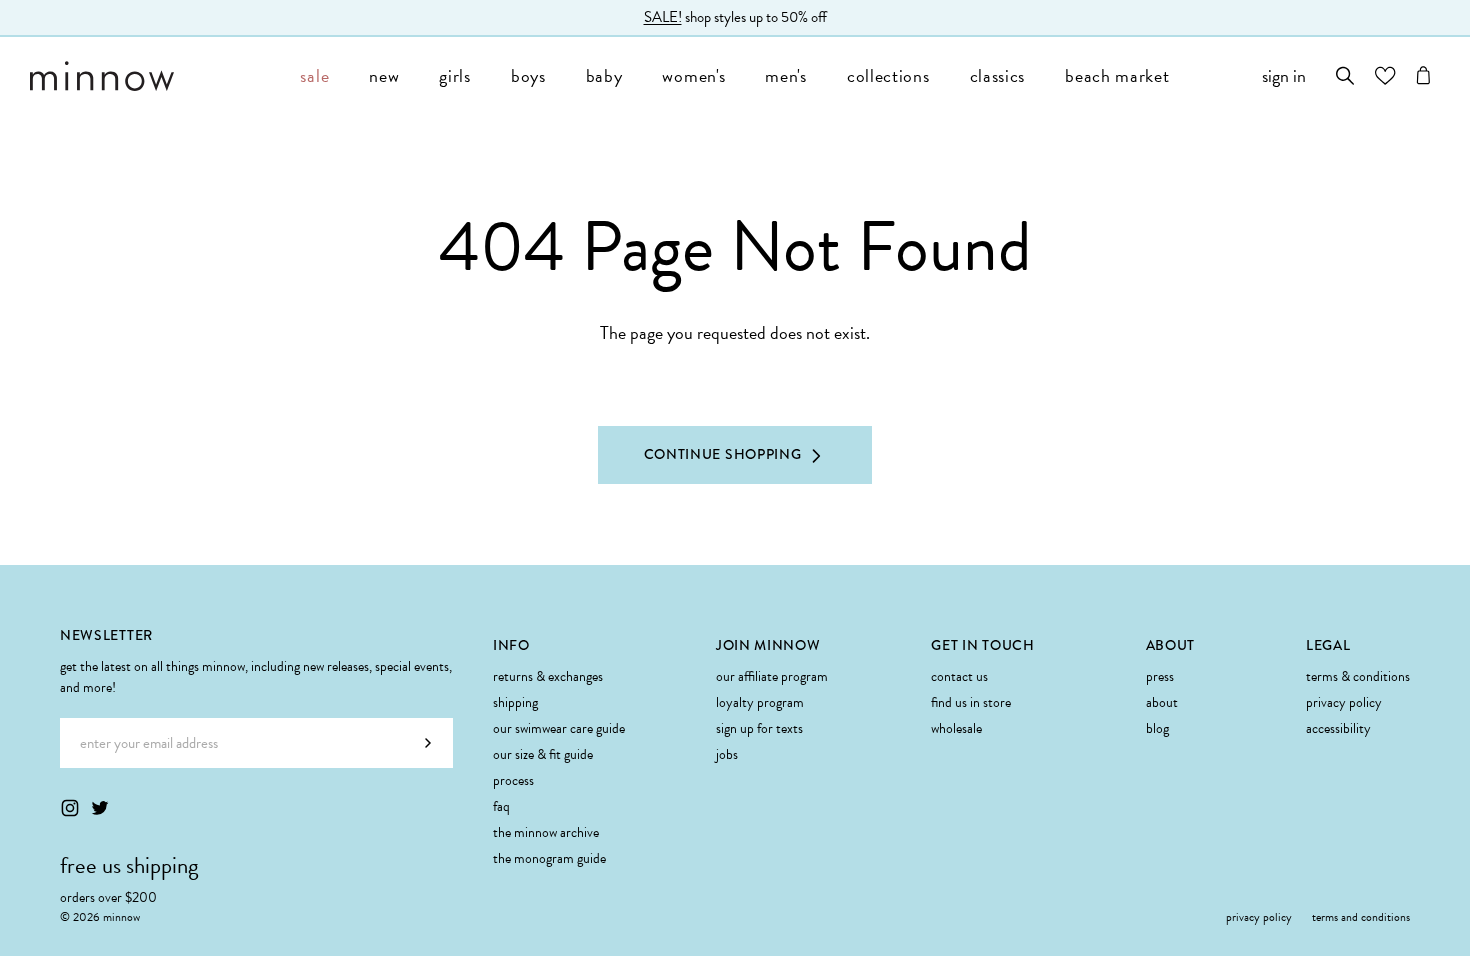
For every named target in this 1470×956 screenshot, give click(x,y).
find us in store (971, 702)
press (1160, 676)
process (513, 780)
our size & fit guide (543, 754)
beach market (1117, 75)
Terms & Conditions (1358, 676)
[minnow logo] (155, 76)
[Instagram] (70, 808)
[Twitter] (100, 808)
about (1162, 702)
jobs (727, 754)
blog (1157, 728)
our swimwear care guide (559, 728)
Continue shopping (723, 454)
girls (455, 75)
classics (998, 75)
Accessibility (1338, 728)
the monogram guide (549, 858)
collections (888, 75)
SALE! (663, 17)
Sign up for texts (759, 728)
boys (528, 75)
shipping (515, 702)
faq (501, 806)
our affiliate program (772, 676)
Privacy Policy (1344, 702)
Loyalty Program (760, 702)
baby (604, 75)
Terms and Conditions (1361, 917)
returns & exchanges (548, 676)
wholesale (956, 728)
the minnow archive (546, 832)
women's (693, 75)
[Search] (1345, 75)
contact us (959, 676)
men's (786, 75)
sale (314, 75)
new (384, 75)
